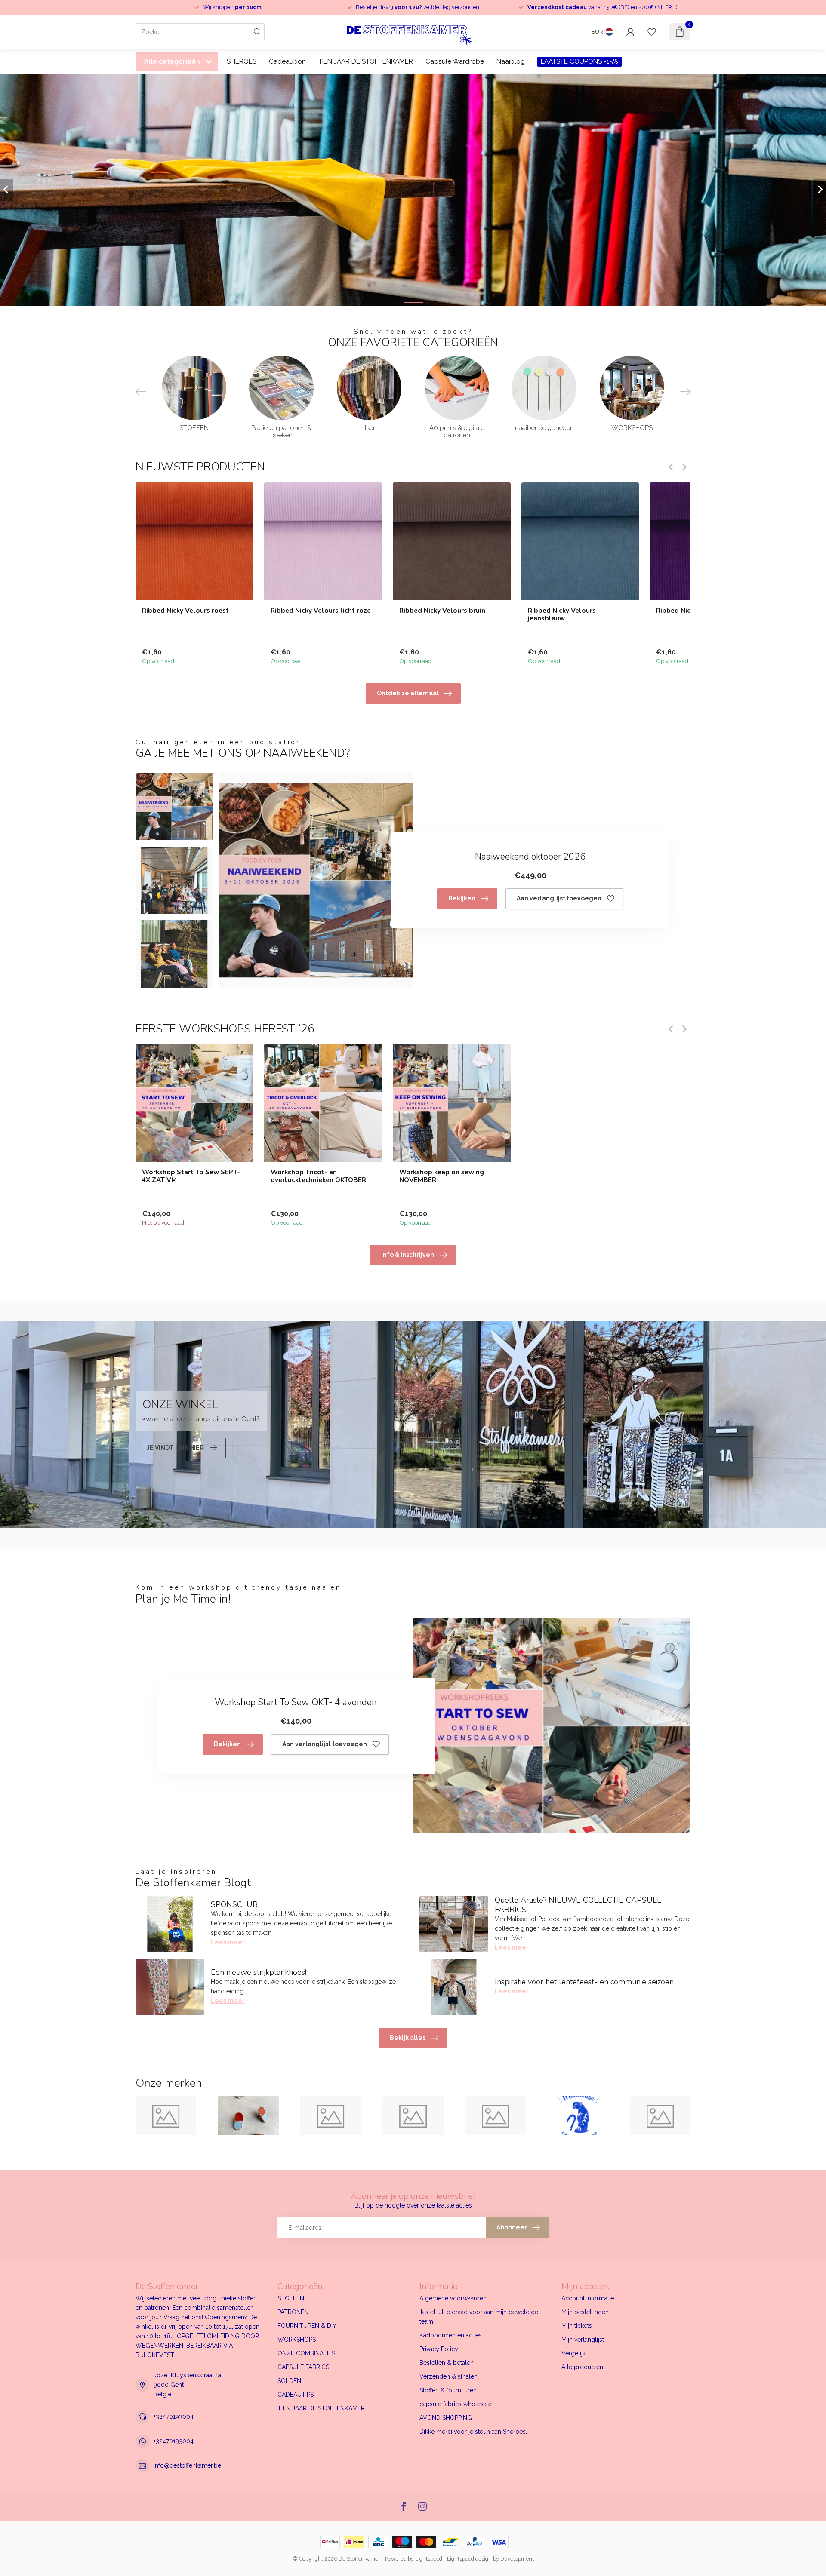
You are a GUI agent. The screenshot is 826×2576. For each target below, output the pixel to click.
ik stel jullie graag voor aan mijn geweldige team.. (479, 2317)
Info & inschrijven (408, 1255)
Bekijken (462, 898)
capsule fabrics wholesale (456, 2404)
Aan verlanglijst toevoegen (559, 898)
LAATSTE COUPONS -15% (579, 61)
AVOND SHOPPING (446, 2418)
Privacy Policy (439, 2349)
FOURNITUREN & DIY (307, 2326)
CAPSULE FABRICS (303, 2367)
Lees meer (228, 1942)
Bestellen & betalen (447, 2363)
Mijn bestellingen (585, 2312)
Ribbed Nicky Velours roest (185, 610)
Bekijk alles (408, 2038)
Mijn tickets (577, 2326)
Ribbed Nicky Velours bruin (442, 610)
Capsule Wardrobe (455, 61)
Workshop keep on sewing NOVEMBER (442, 1176)
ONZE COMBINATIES (306, 2353)
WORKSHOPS (297, 2340)
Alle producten (582, 2367)
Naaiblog (511, 61)
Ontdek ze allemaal (408, 693)
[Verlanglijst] (652, 32)
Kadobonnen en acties (451, 2335)
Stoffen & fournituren (448, 2390)
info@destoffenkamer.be (187, 2465)
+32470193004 (174, 2416)
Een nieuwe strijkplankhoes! (259, 1972)
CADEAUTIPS (296, 2395)
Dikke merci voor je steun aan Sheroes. (473, 2432)
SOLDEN (289, 2381)
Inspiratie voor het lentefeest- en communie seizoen (584, 1982)
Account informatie (588, 2298)
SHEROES (242, 61)
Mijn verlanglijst (583, 2340)
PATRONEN (293, 2312)
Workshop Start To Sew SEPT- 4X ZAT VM (191, 1176)
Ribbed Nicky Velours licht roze (321, 610)
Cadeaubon (287, 61)
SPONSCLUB (234, 1904)
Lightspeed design (469, 2559)
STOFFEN (291, 2298)
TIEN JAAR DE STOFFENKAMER (366, 61)
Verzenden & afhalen (448, 2376)
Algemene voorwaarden (453, 2298)
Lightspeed (429, 2559)
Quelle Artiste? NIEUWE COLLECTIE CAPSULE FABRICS (578, 1905)
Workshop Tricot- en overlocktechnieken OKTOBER (318, 1176)
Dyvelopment (517, 2559)
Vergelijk (573, 2353)
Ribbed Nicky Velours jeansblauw (562, 614)
